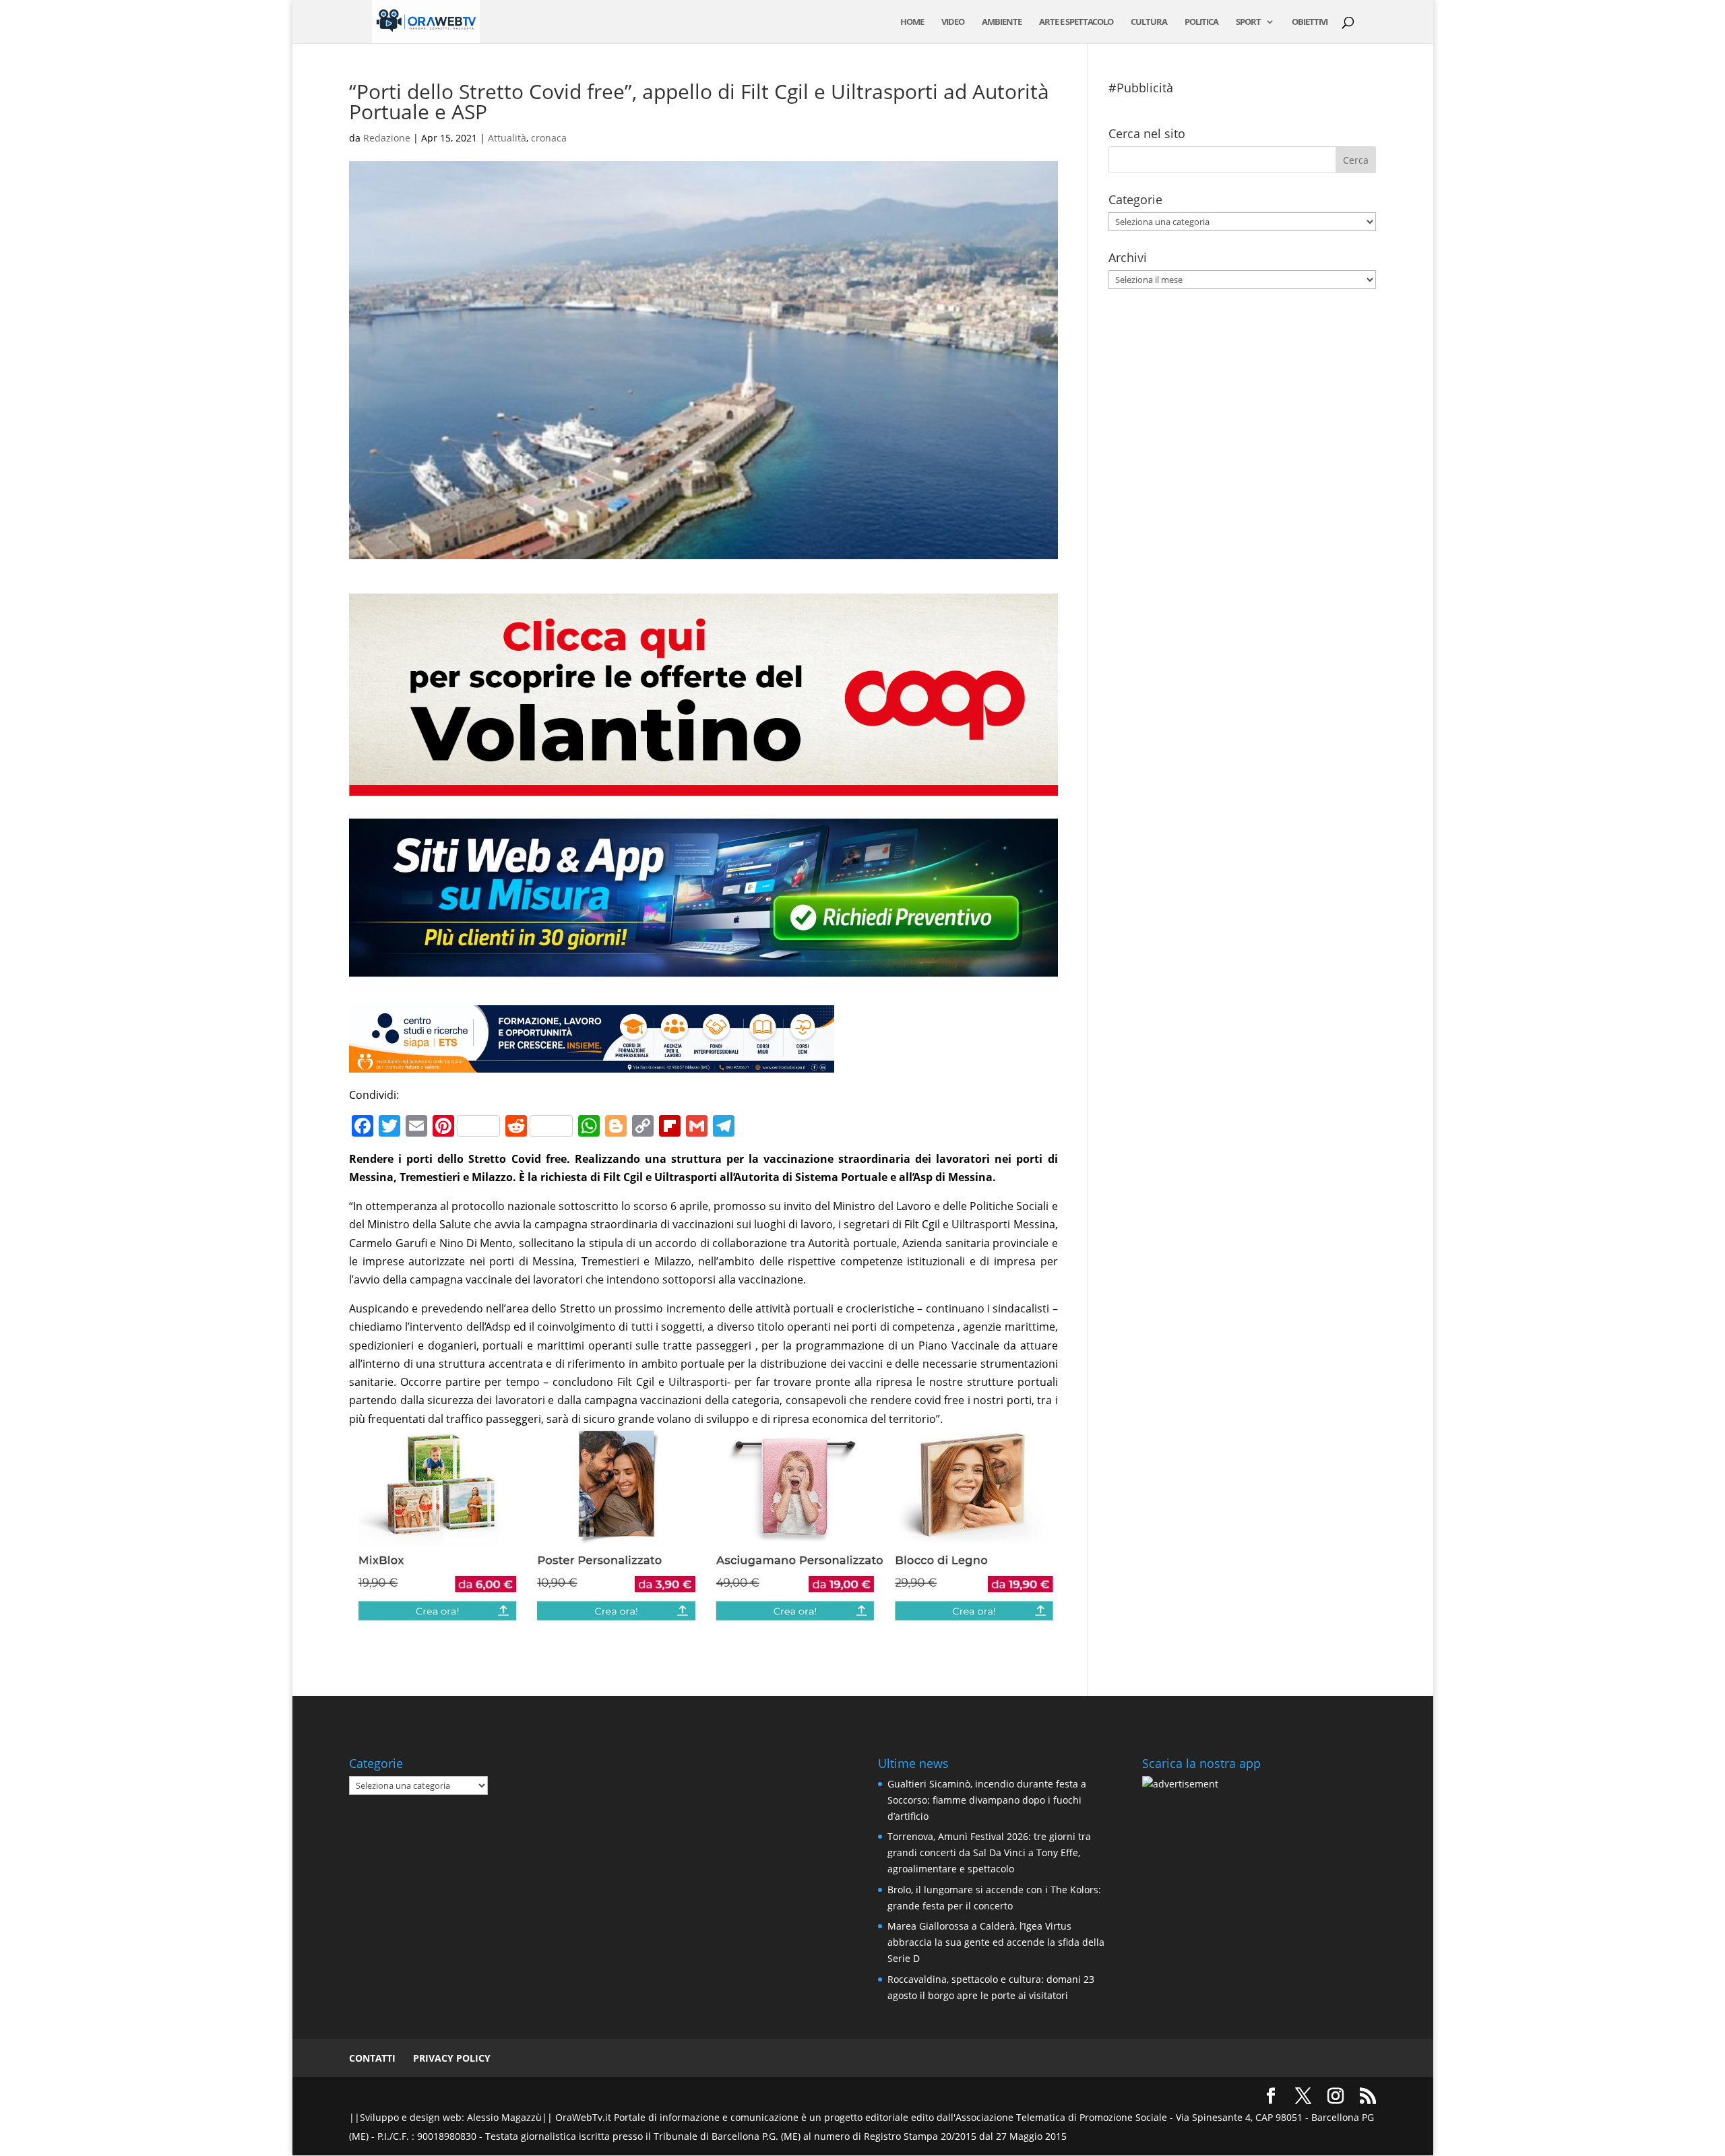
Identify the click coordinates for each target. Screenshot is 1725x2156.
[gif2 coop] (703, 786)
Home (912, 22)
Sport (1248, 22)
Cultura (1149, 22)
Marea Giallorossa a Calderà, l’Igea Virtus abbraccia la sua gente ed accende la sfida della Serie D (996, 1942)
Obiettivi (1310, 22)
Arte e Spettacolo (1076, 22)
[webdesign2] (703, 982)
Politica (1201, 22)
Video (953, 22)
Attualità (507, 138)
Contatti (372, 2058)
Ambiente (1002, 22)
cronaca (549, 138)
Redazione (387, 138)
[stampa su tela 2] (703, 1613)
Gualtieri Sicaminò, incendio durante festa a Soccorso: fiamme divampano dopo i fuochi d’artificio (987, 1800)
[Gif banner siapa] (592, 1063)
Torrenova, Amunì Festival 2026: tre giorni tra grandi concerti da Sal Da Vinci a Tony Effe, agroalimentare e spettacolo (989, 1852)
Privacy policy (452, 2058)
